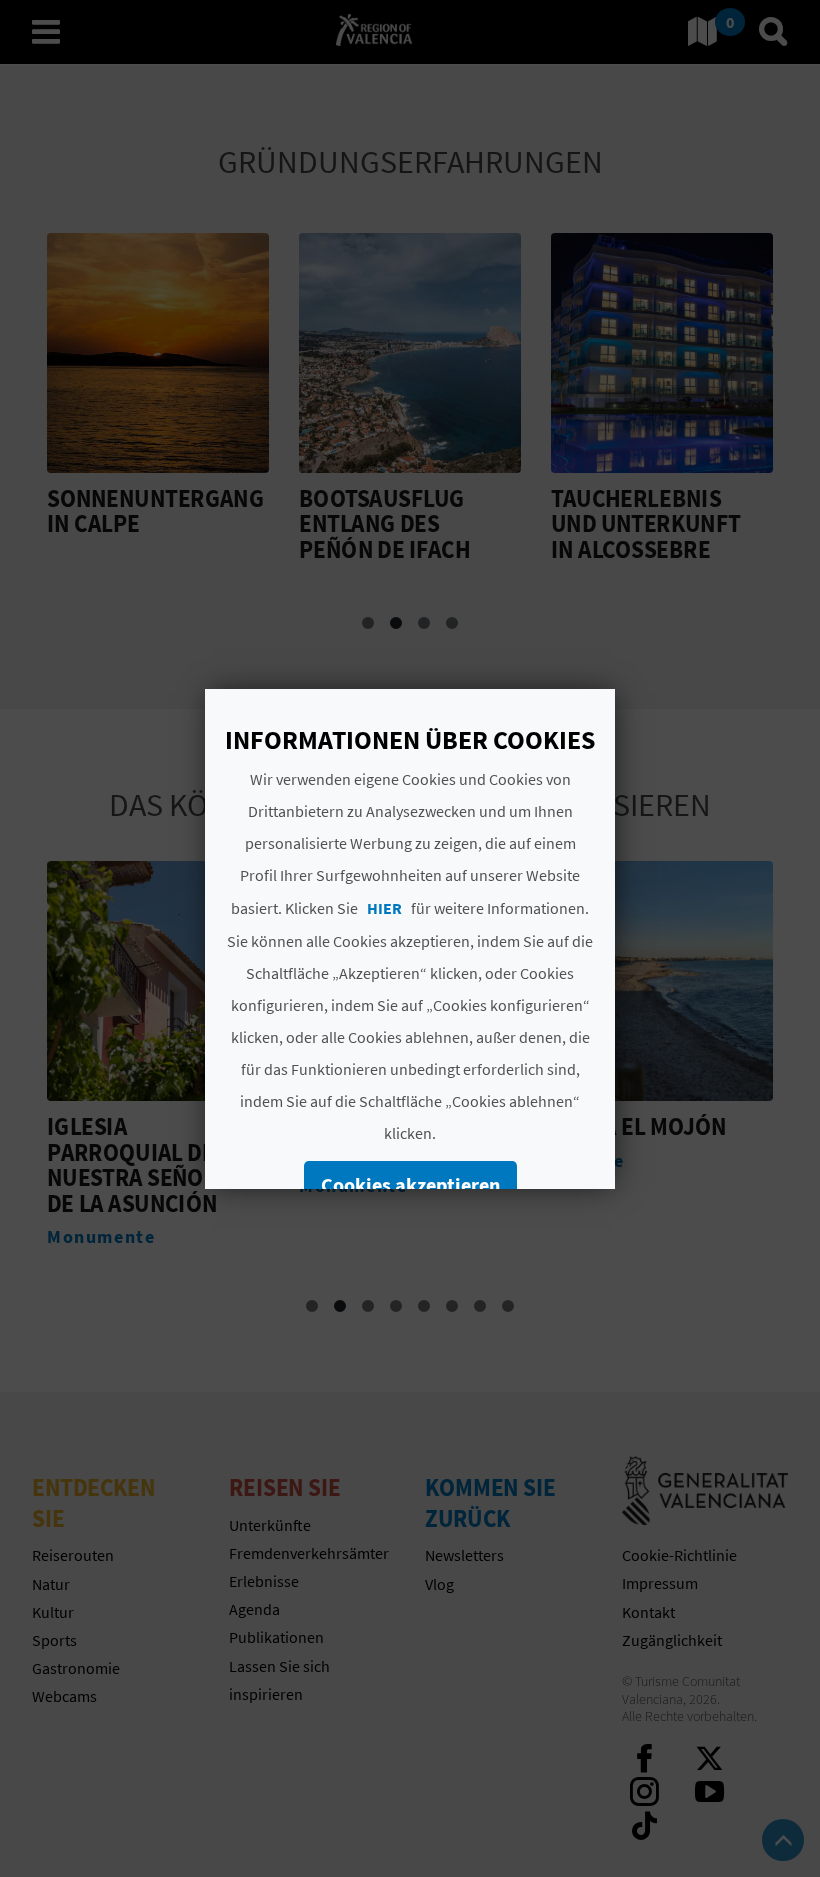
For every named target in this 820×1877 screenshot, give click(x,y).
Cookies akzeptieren (410, 1184)
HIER (384, 908)
